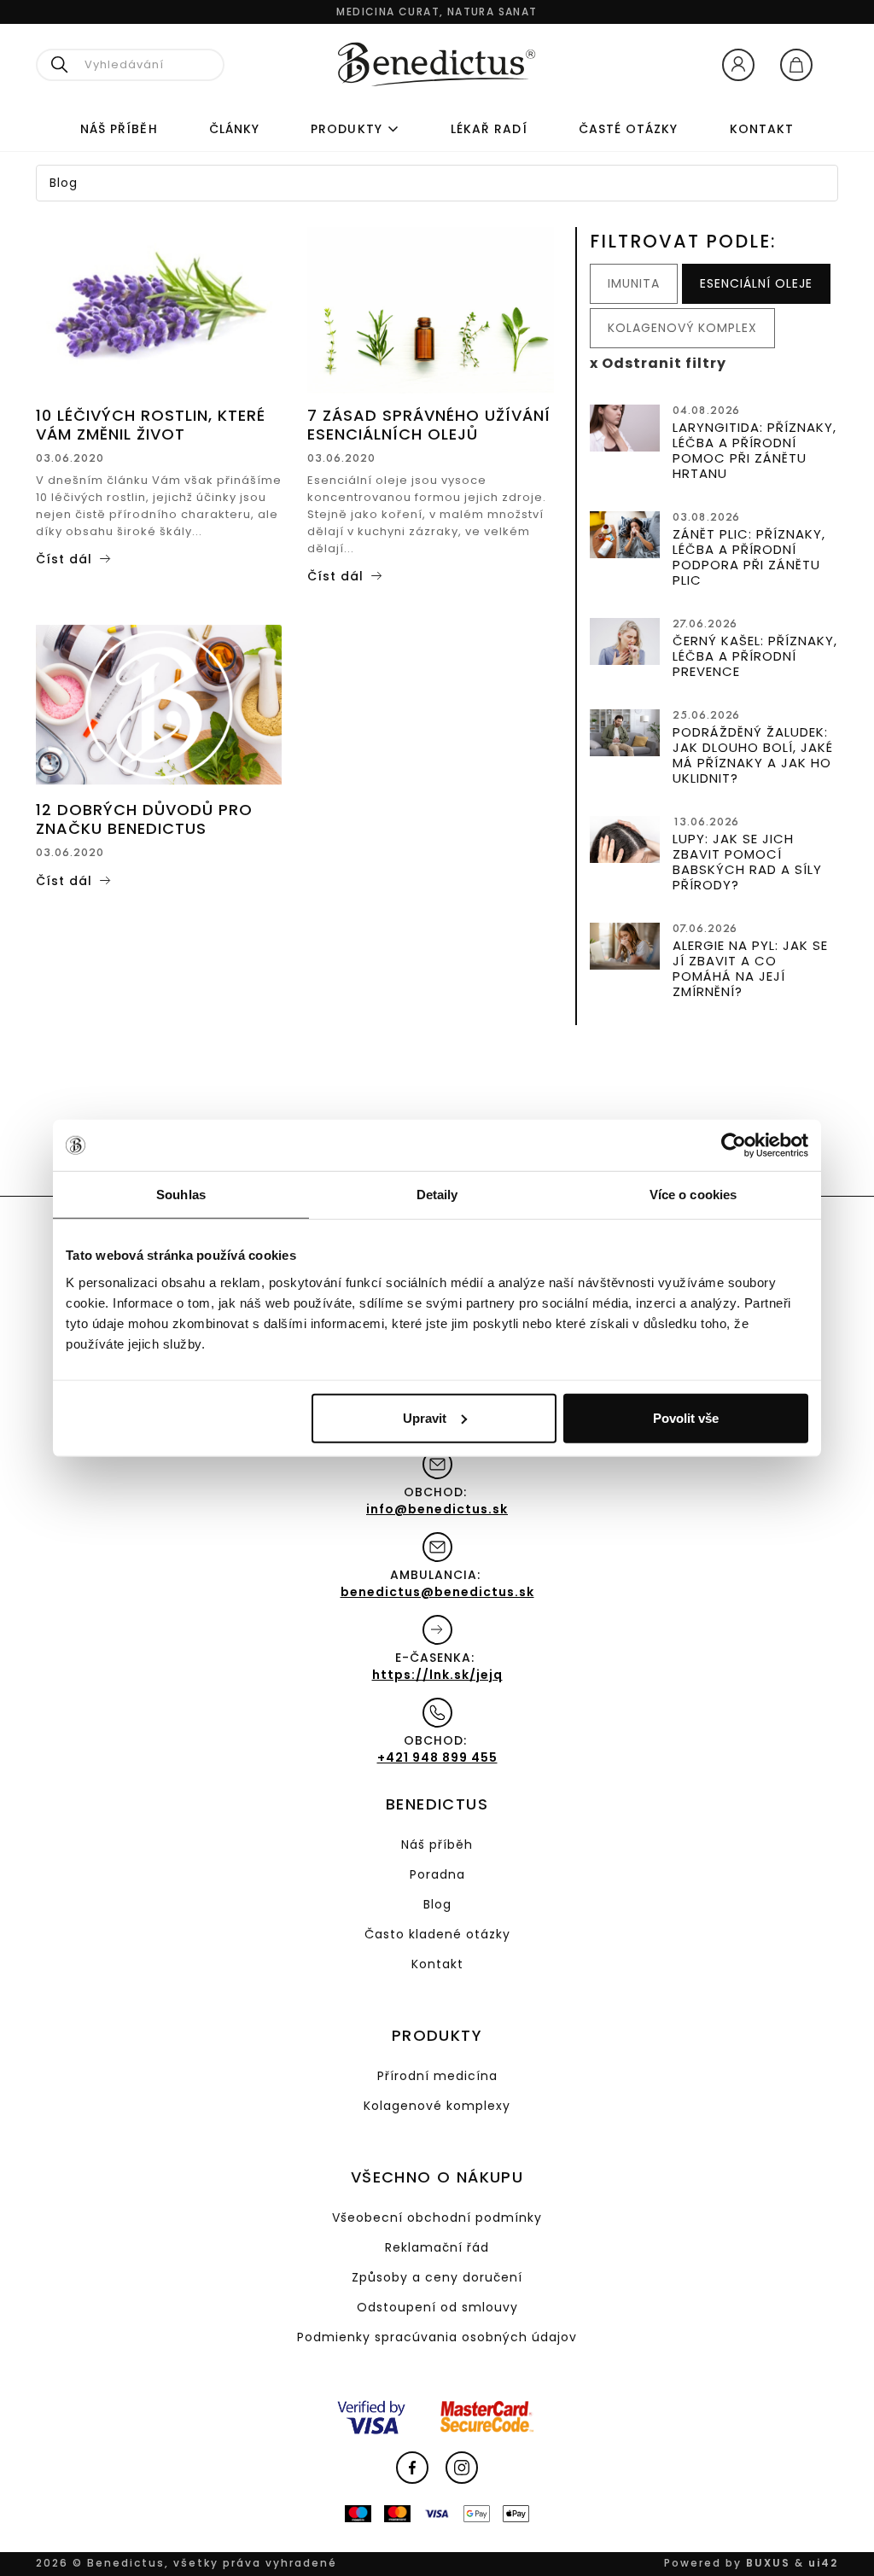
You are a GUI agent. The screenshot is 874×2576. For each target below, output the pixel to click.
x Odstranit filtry (658, 363)
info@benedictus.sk (437, 1509)
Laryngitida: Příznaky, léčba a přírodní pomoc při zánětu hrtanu (755, 450)
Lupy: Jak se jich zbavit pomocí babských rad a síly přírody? (747, 862)
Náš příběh (119, 129)
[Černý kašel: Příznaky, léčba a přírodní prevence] (625, 638)
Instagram (462, 2468)
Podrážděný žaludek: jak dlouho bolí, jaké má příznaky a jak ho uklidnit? (753, 755)
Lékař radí (489, 129)
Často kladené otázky (437, 1934)
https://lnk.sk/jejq (437, 1675)
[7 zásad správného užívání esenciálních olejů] (430, 309)
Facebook (412, 2468)
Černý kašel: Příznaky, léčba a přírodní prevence (755, 656)
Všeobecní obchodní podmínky (437, 2218)
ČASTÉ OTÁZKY (629, 129)
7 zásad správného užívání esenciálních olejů (429, 425)
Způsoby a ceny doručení (437, 2277)
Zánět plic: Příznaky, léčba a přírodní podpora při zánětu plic (749, 557)
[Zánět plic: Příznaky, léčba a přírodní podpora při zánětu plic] (625, 532)
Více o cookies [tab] (693, 1195)
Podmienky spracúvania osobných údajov (437, 2337)
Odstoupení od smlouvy (437, 2307)
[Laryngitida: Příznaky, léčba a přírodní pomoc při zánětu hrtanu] (625, 425)
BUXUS (768, 2563)
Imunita (634, 283)
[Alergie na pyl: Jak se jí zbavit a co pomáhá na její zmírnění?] (625, 943)
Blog (437, 1904)
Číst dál (64, 559)
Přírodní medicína (437, 2076)
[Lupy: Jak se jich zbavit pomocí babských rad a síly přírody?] (625, 836)
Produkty (347, 129)
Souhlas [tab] (181, 1195)
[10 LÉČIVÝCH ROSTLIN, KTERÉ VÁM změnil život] (159, 309)
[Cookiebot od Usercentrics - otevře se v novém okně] (734, 1145)
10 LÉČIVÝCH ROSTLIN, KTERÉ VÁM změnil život (151, 425)
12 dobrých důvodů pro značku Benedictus (144, 819)
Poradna (437, 1874)
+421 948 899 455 (437, 1757)
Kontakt (762, 129)
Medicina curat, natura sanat (437, 12)
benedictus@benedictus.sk (437, 1592)
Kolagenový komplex (682, 328)
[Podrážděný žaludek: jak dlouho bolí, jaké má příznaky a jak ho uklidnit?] (625, 730)
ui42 (823, 2563)
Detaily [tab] (437, 1195)
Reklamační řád (437, 2247)
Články (234, 129)
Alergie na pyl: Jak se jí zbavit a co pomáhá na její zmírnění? (750, 968)
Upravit (425, 1417)
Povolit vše (686, 1417)
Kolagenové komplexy (437, 2106)
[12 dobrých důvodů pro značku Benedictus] (159, 703)
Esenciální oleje (756, 283)
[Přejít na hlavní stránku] (437, 64)
